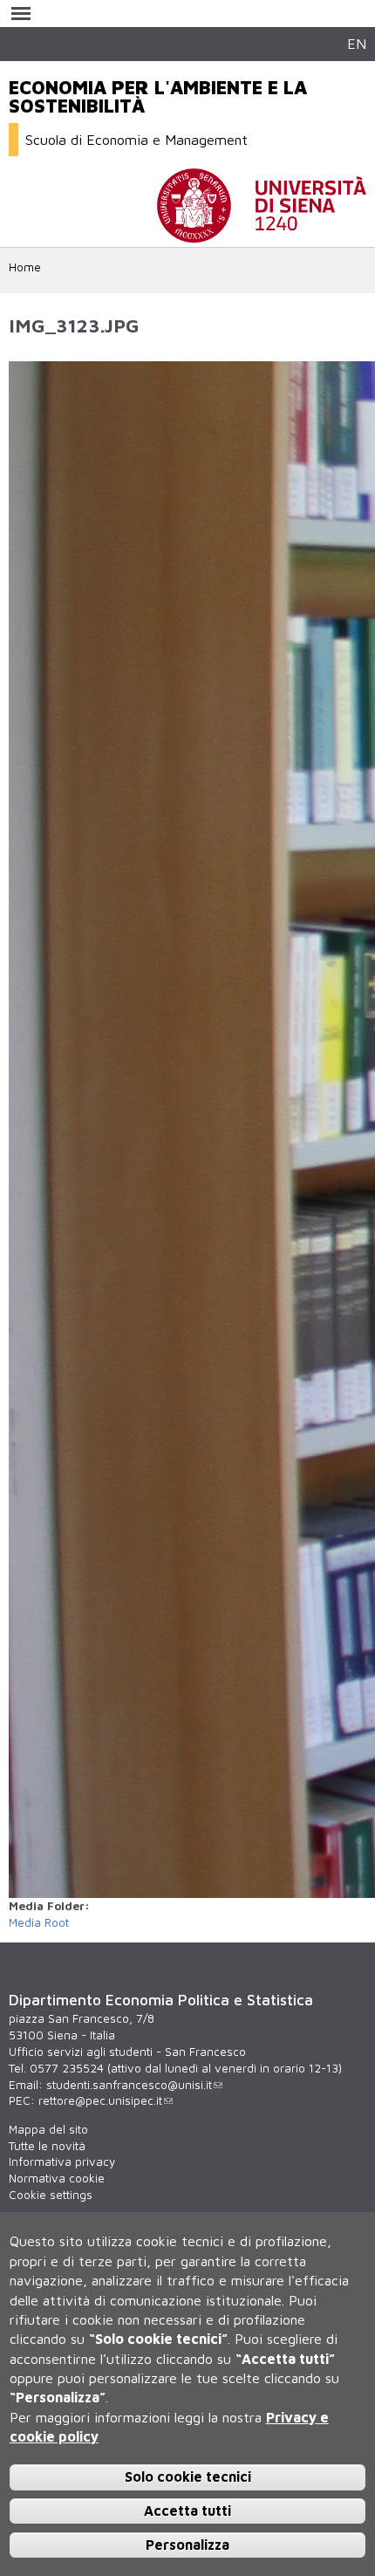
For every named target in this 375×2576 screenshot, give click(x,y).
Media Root (39, 1922)
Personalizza (187, 2545)
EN (357, 43)
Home (25, 267)
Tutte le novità (47, 2146)
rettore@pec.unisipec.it (100, 2100)
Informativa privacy (62, 2162)
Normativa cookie (57, 2178)
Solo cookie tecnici (188, 2477)
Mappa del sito (48, 2129)
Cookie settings (51, 2195)
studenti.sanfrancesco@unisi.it (129, 2085)
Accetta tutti (187, 2511)
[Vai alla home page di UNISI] (262, 234)
